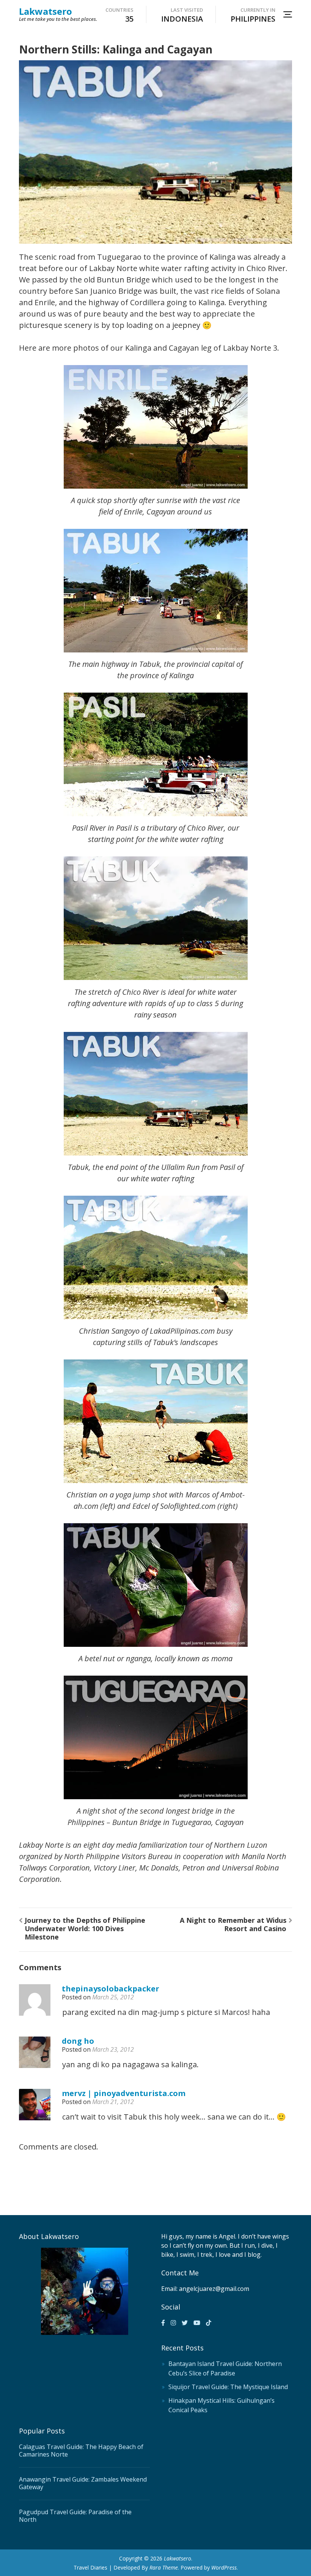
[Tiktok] (209, 2323)
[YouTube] (197, 2323)
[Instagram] (173, 2323)
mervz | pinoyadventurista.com (124, 2093)
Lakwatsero (46, 11)
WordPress (224, 2567)
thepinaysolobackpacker (111, 1989)
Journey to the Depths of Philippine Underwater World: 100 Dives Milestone (85, 1928)
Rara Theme (164, 2567)
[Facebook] (163, 2323)
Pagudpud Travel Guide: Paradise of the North (75, 2516)
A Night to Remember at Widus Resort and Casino (233, 1924)
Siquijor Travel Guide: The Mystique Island (228, 2387)
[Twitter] (185, 2323)
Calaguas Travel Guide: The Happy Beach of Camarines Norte (81, 2451)
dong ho (78, 2041)
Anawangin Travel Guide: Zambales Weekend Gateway (83, 2483)
